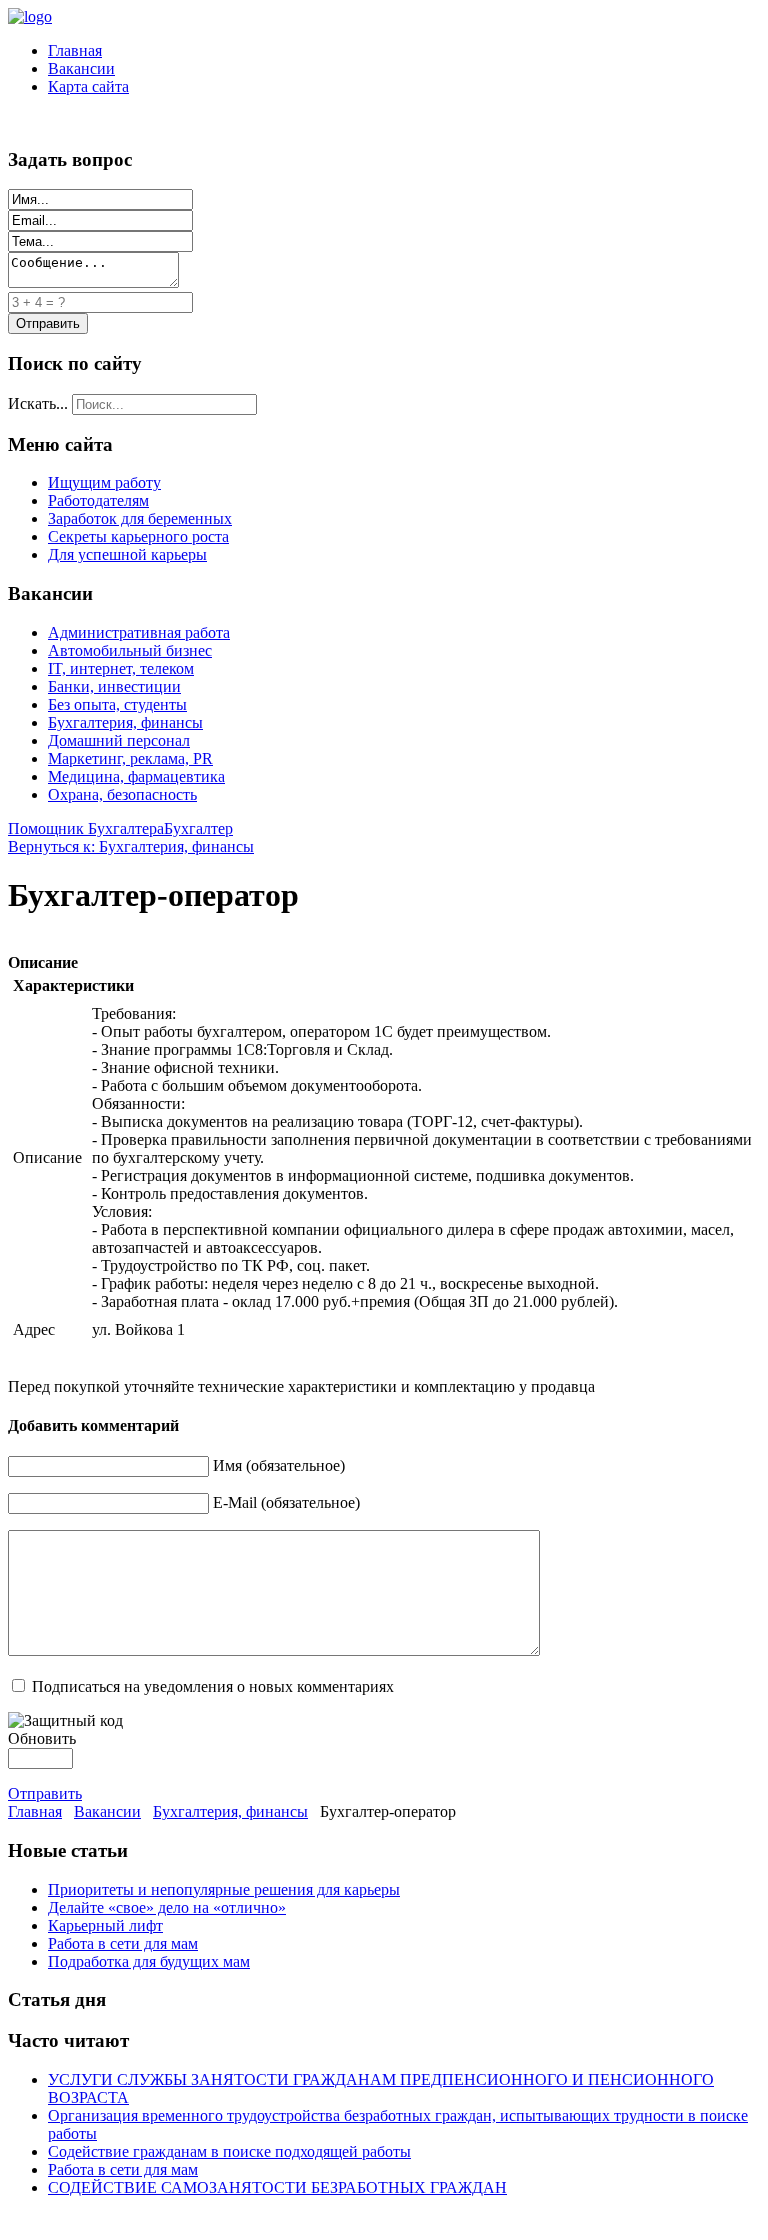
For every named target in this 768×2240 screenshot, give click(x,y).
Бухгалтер (198, 828)
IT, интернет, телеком (121, 668)
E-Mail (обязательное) (286, 1502)
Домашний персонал (119, 740)
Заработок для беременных (140, 518)
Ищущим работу (104, 482)
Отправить (45, 1793)
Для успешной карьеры (127, 554)
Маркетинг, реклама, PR (130, 758)
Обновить (42, 1738)
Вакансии (81, 68)
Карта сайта (88, 86)
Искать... (38, 403)
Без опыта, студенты (117, 704)
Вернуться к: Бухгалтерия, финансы (131, 846)
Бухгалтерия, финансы (125, 722)
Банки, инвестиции (114, 686)
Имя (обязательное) (279, 1465)
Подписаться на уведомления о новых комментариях (213, 1686)
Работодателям (98, 500)
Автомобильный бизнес (130, 650)
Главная (75, 50)
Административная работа (139, 632)
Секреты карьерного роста (138, 536)
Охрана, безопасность (122, 794)
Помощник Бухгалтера (86, 828)
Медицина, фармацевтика (136, 776)
